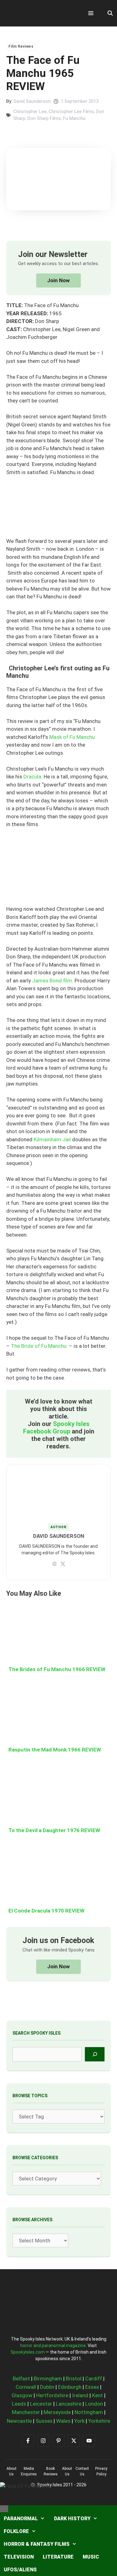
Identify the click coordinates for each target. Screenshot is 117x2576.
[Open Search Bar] (110, 13)
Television (19, 2557)
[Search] (95, 2054)
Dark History (72, 2519)
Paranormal (21, 2519)
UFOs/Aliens (20, 2570)
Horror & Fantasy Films (37, 2544)
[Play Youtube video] (58, 1288)
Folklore (16, 2531)
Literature (58, 2557)
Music (91, 2557)
